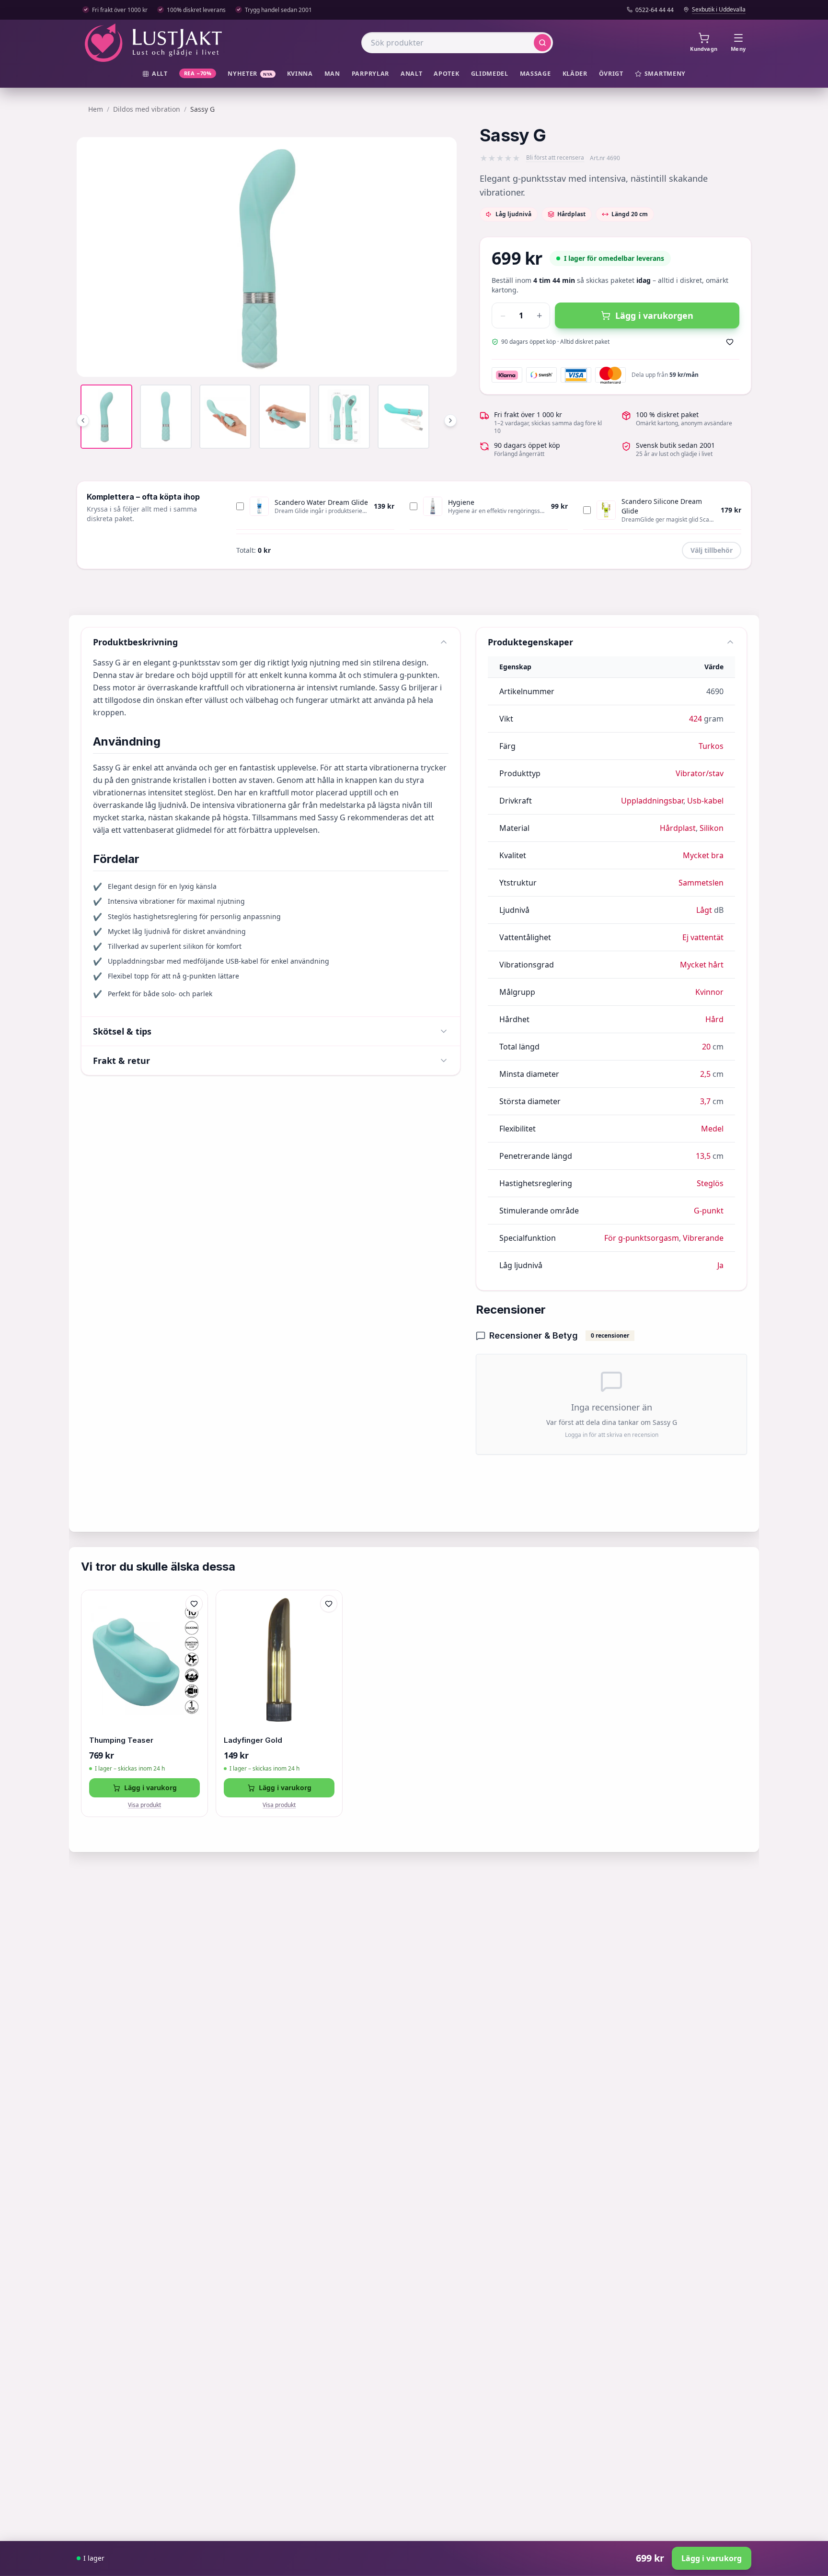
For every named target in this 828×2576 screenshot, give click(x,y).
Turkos (711, 746)
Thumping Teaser (121, 1740)
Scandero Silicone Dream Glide (662, 506)
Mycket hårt (702, 965)
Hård (714, 1019)
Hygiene (461, 502)
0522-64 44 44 (655, 10)
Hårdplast (678, 828)
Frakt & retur (121, 1061)
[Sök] (542, 43)
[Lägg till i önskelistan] (730, 342)
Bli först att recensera (555, 158)
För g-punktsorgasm (642, 1238)
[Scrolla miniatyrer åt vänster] (83, 420)
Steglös (710, 1183)
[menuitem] (155, 74)
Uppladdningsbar (652, 801)
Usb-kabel (705, 801)
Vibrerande (703, 1238)
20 (706, 1047)
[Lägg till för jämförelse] (194, 1624)
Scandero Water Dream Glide (321, 502)
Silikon (712, 828)
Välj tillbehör (712, 550)
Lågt (704, 910)
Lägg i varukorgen (654, 315)
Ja (720, 1265)
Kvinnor (709, 992)
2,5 (705, 1074)
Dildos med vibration (147, 109)
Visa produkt (144, 1805)
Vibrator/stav (700, 773)
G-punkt (709, 1211)
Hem (96, 109)
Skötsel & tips (122, 1031)
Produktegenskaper (530, 642)
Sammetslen (701, 883)
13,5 (703, 1156)
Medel (712, 1129)
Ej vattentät (703, 937)
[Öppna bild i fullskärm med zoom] (442, 362)
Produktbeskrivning (135, 642)
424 (696, 719)
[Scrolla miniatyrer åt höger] (450, 420)
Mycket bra (703, 855)
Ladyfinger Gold (253, 1740)
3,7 (705, 1101)
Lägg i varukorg (150, 1788)
